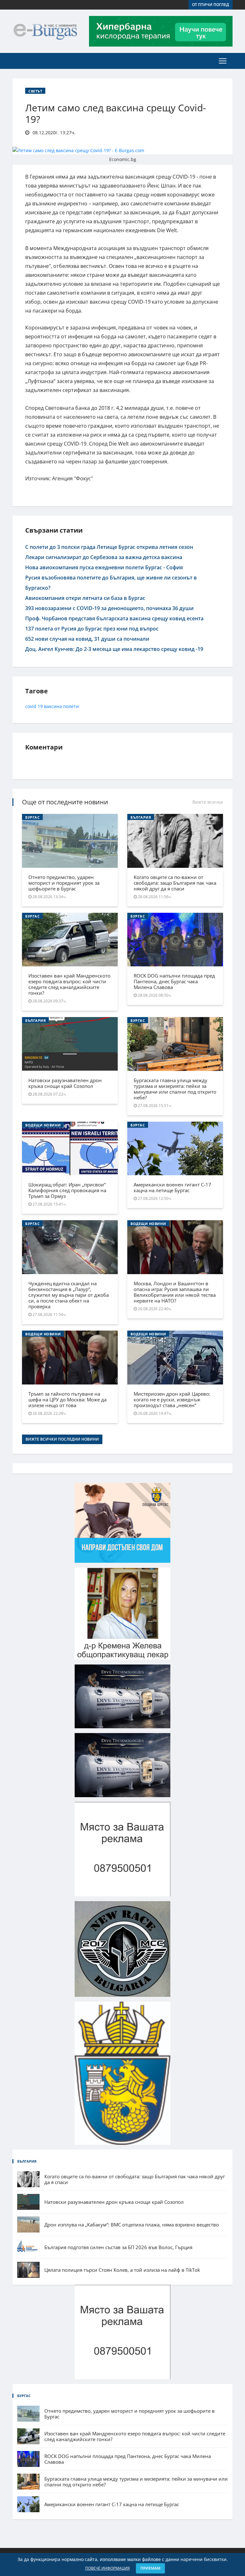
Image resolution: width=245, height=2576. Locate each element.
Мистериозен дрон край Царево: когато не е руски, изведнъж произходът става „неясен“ (172, 1399)
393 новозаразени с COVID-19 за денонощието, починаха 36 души (109, 608)
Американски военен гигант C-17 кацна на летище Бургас (172, 1187)
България (141, 817)
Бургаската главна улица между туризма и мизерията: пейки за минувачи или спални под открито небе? (175, 1089)
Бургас (32, 817)
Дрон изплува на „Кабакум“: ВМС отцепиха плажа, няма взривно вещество (132, 2225)
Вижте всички (208, 802)
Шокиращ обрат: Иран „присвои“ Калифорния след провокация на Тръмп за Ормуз (67, 1190)
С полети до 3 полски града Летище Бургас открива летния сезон (109, 547)
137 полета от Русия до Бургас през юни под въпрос (92, 629)
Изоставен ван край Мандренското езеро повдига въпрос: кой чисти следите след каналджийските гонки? (69, 984)
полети (71, 706)
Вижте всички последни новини (62, 1439)
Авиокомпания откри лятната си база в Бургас (85, 598)
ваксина (53, 706)
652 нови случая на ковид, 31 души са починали (87, 639)
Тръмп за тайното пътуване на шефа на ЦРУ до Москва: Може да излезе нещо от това (67, 1399)
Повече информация (108, 2568)
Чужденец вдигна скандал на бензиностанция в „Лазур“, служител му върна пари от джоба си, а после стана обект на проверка (69, 1295)
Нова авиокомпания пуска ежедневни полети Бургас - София (104, 567)
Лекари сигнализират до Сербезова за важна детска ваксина (104, 557)
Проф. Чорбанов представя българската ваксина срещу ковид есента (114, 618)
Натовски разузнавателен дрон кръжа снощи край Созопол (65, 1083)
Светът (35, 91)
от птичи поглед (211, 5)
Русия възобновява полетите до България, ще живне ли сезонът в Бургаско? (111, 583)
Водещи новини (43, 1125)
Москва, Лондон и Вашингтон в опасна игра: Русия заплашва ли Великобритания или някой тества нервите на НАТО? (175, 1292)
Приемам (150, 2568)
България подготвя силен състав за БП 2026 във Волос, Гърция (118, 2247)
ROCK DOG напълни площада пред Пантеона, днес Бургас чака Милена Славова (174, 981)
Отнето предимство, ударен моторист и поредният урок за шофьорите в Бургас (64, 883)
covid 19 (34, 706)
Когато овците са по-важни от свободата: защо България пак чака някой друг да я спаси (175, 883)
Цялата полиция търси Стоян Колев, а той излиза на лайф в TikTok (122, 2270)
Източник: (38, 478)
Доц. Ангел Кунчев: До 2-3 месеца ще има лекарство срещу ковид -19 (114, 649)
